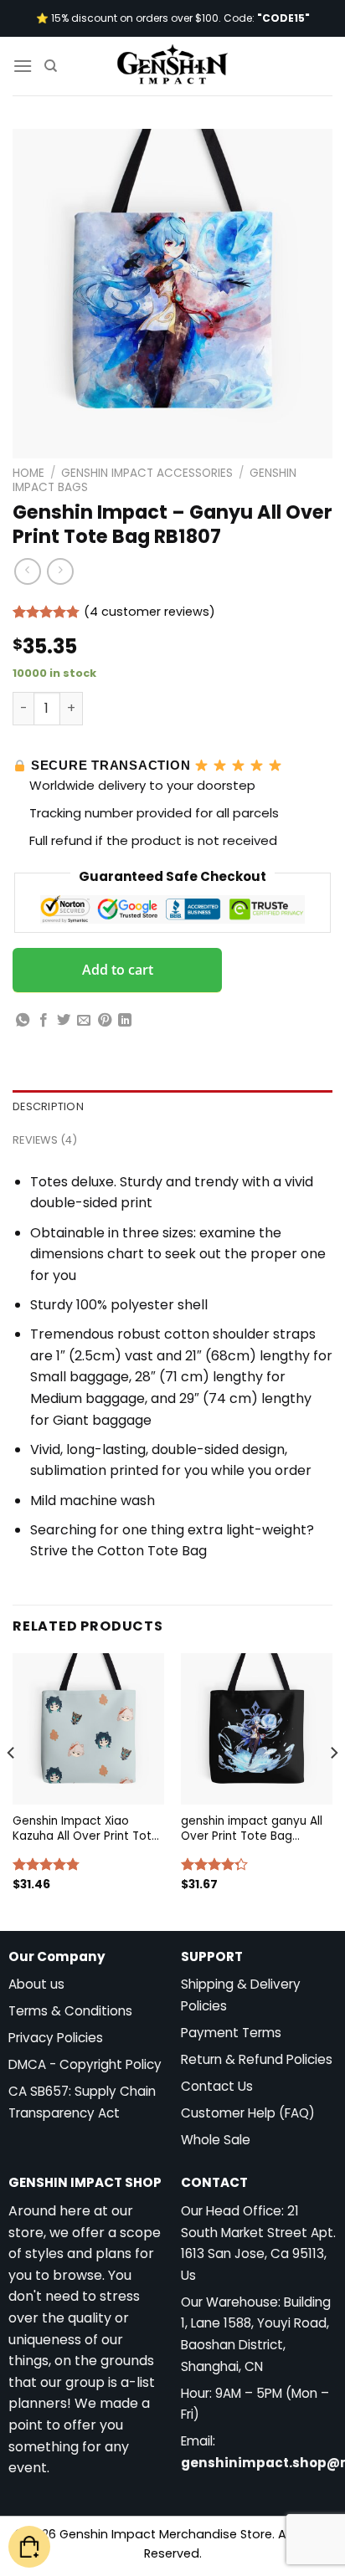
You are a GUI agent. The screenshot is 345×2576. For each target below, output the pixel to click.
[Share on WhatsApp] (23, 1021)
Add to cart (118, 970)
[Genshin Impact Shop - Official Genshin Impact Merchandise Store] (172, 66)
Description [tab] (48, 1106)
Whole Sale (216, 2140)
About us (36, 1984)
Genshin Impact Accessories (147, 473)
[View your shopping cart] (29, 2547)
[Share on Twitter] (64, 1021)
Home (28, 473)
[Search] (51, 66)
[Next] (333, 1786)
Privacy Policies (56, 2038)
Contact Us (217, 2086)
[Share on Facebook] (44, 1021)
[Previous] (12, 1786)
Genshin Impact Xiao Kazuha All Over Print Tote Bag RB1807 (86, 1828)
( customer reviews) (149, 612)
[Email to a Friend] (84, 1021)
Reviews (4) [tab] (45, 1140)
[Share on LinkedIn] (125, 1021)
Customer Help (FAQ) (248, 2113)
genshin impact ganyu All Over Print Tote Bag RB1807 (252, 1828)
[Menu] (23, 66)
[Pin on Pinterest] (105, 1021)
